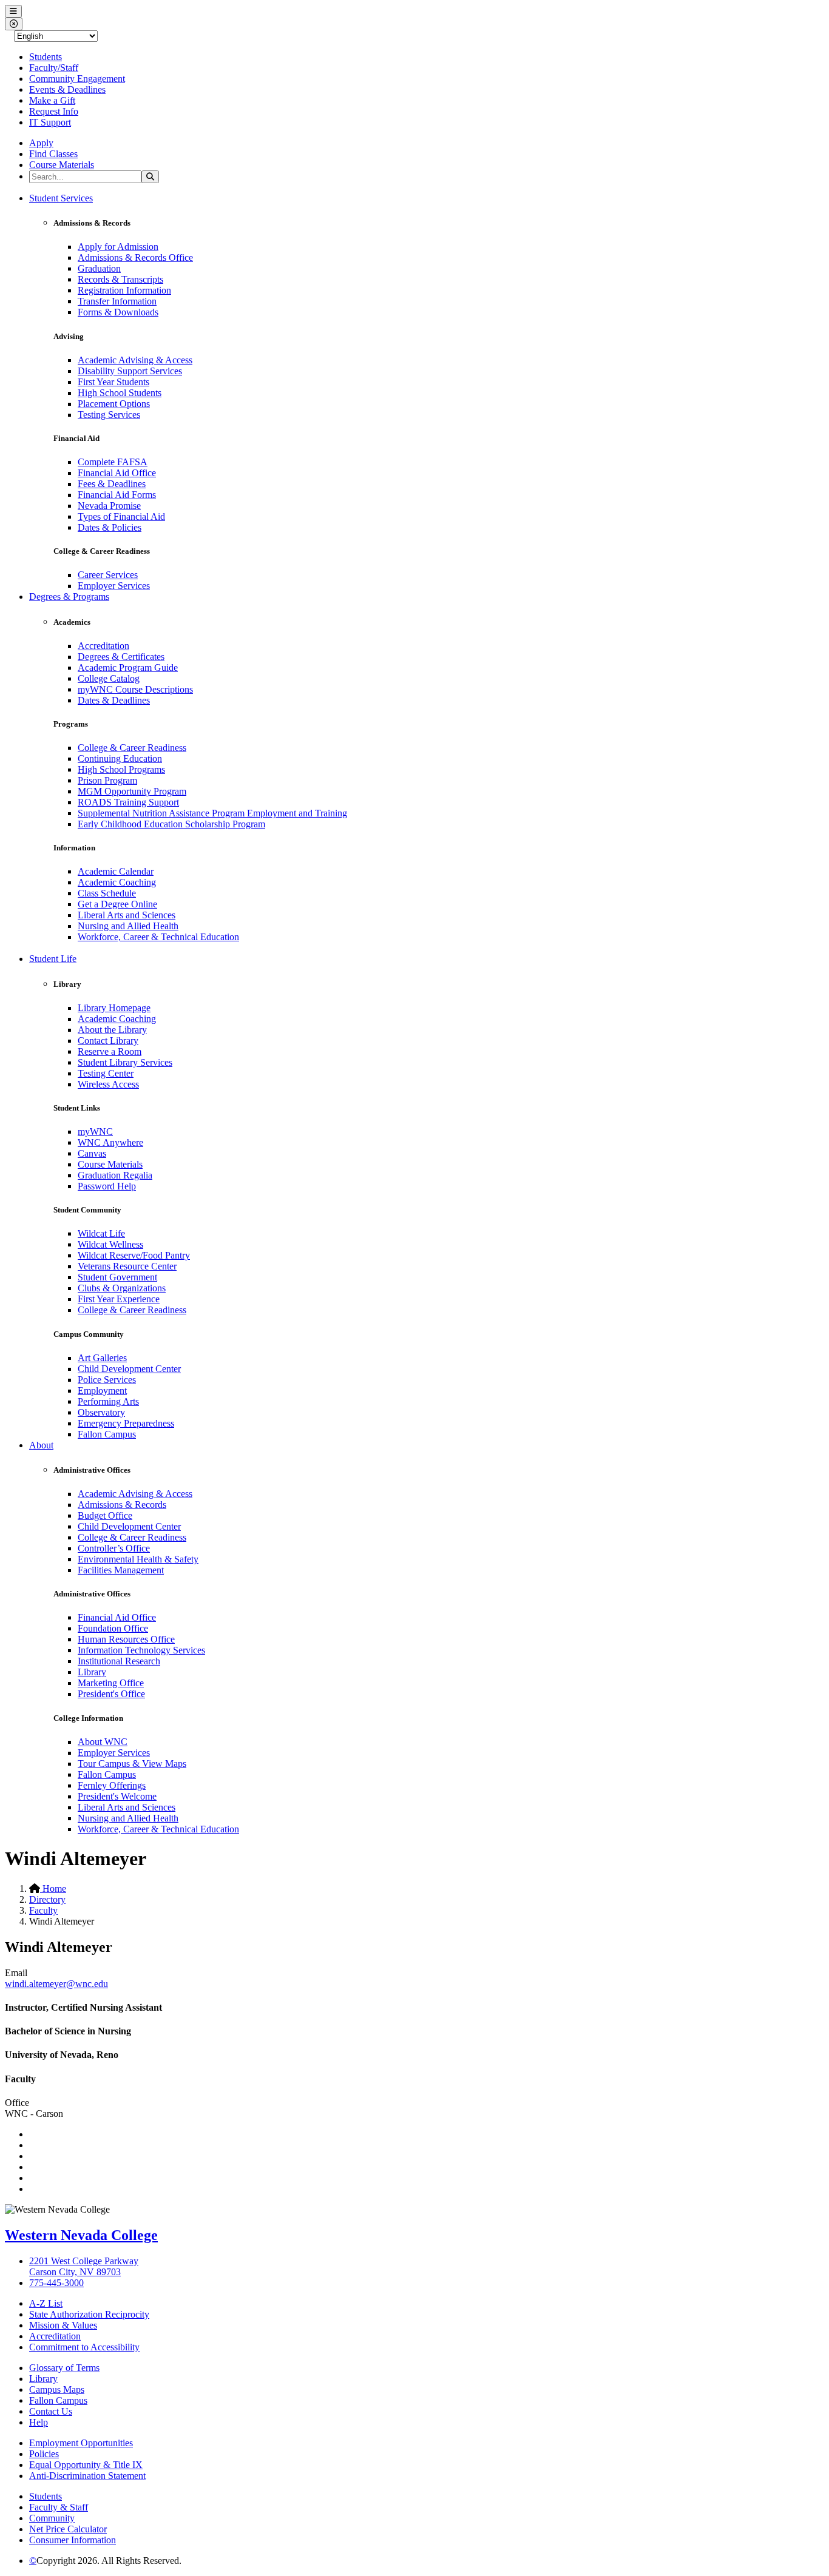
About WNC (103, 1742)
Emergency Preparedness (126, 1423)
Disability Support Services (130, 371)
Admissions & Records (122, 1505)
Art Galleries (102, 1358)
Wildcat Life (101, 1233)
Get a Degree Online (117, 904)
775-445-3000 (56, 2283)
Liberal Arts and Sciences (127, 915)
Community (52, 2518)
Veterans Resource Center (127, 1266)
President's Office (111, 1694)
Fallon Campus (107, 1434)
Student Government (117, 1277)
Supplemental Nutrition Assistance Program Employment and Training (212, 813)
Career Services (108, 575)
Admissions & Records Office (135, 257)
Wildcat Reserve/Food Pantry (134, 1255)
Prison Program (107, 780)
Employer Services (114, 586)
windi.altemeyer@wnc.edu (56, 1984)
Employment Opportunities (81, 2443)
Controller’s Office (114, 1548)
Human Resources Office (126, 1639)
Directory (47, 1899)
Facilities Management (121, 1570)
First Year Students (113, 382)
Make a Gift (52, 100)
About (41, 1445)
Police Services (107, 1380)
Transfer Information (117, 301)
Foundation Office (113, 1628)
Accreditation (103, 646)
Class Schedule (107, 893)
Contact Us (51, 2411)
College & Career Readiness (132, 748)
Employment (102, 1391)
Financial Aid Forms (117, 495)
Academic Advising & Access (135, 360)
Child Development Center (129, 1369)
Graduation (99, 268)
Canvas (92, 1153)
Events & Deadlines (67, 89)
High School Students (120, 393)
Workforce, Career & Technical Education (158, 937)
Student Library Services (125, 1062)
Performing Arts (108, 1401)
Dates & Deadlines (114, 700)
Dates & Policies (110, 527)
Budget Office (105, 1515)
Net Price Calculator (68, 2529)
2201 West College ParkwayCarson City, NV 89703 (84, 2266)
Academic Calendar (116, 871)
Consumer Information (73, 2540)
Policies (44, 2454)
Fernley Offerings (112, 1785)
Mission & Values (63, 2325)
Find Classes (53, 154)
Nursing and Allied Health (128, 926)
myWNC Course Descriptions (135, 689)
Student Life (53, 959)
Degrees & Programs (69, 597)
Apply (41, 143)
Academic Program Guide (128, 668)
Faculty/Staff (54, 68)
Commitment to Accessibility (84, 2347)
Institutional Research (119, 1661)
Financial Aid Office (117, 473)
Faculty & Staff (59, 2507)
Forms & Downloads (118, 312)
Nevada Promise (109, 506)
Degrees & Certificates (121, 657)
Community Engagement (77, 79)
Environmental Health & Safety (138, 1559)
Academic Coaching (117, 882)
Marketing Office (111, 1683)
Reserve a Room (110, 1051)
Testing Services (109, 415)
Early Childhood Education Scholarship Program (171, 824)
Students (46, 57)
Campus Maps (57, 2389)
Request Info (54, 111)
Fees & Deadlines (112, 484)
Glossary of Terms (64, 2368)
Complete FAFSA (113, 462)
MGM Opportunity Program (132, 791)
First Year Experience (119, 1299)
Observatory (101, 1412)
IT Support (50, 122)
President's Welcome (117, 1796)
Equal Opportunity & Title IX (86, 2465)
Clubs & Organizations (122, 1288)
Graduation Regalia (115, 1175)
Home (53, 1888)
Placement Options (114, 404)
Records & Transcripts (120, 279)
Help (39, 2422)
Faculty (43, 1910)
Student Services (61, 198)
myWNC (95, 1132)
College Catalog (109, 678)
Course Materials (62, 165)
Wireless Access (108, 1084)
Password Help (107, 1186)
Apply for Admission (118, 247)
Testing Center (106, 1073)
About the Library (112, 1030)
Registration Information (124, 290)
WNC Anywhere (110, 1142)
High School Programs (121, 769)
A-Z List (46, 2303)
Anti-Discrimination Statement (87, 2476)
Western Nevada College (81, 2235)
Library (92, 1672)
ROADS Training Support (128, 802)
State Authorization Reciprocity (89, 2314)
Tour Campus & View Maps (132, 1764)
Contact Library (108, 1041)
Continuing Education (120, 758)
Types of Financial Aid (121, 516)
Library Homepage (114, 1008)
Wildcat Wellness (110, 1244)
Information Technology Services (141, 1650)
